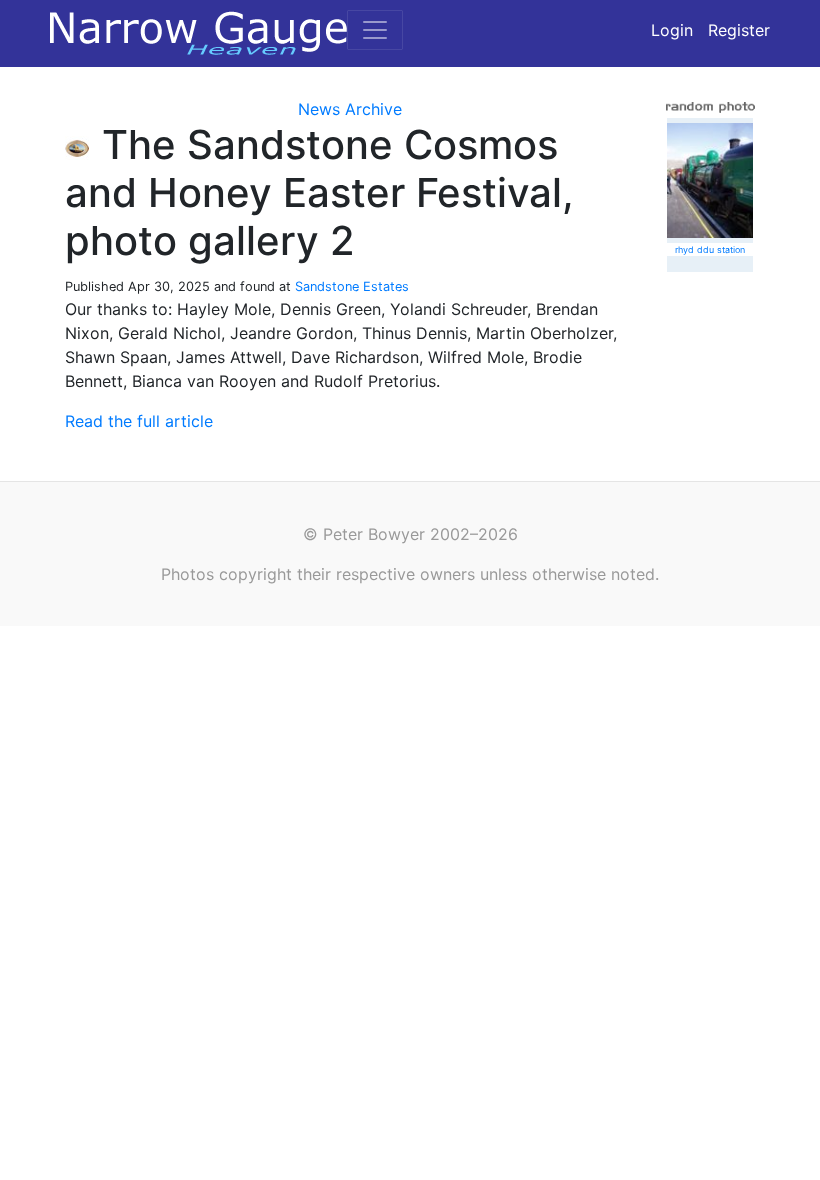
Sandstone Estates (352, 286)
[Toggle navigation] (375, 30)
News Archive (350, 109)
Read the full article (139, 421)
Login (672, 30)
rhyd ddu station (710, 249)
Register (739, 30)
